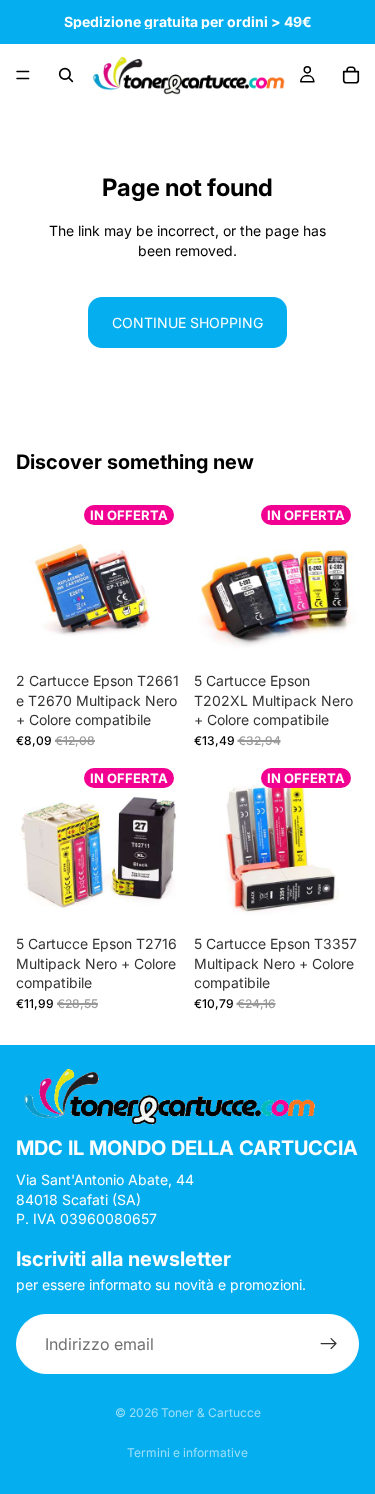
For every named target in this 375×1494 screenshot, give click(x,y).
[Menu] (23, 75)
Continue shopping (187, 322)
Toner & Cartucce (211, 1412)
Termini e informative (187, 1452)
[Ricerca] (66, 75)
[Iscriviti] (329, 1345)
